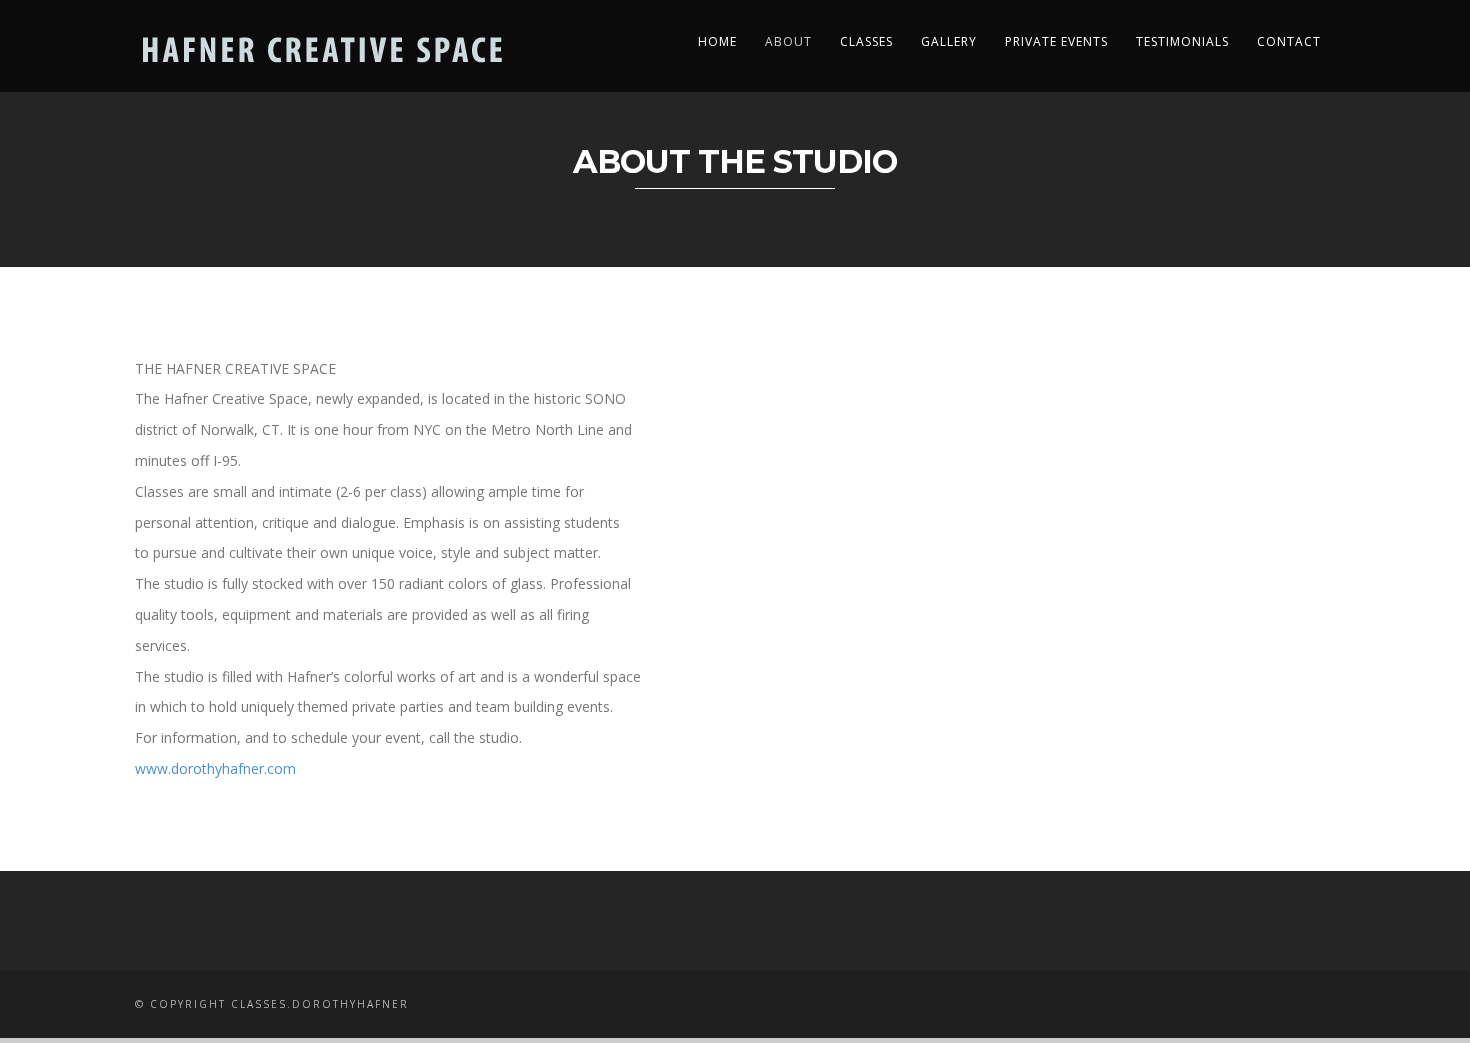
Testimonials (1182, 41)
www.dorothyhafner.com (215, 768)
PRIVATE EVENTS (1056, 41)
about (788, 41)
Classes (866, 41)
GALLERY (949, 41)
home (717, 41)
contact (1289, 41)
